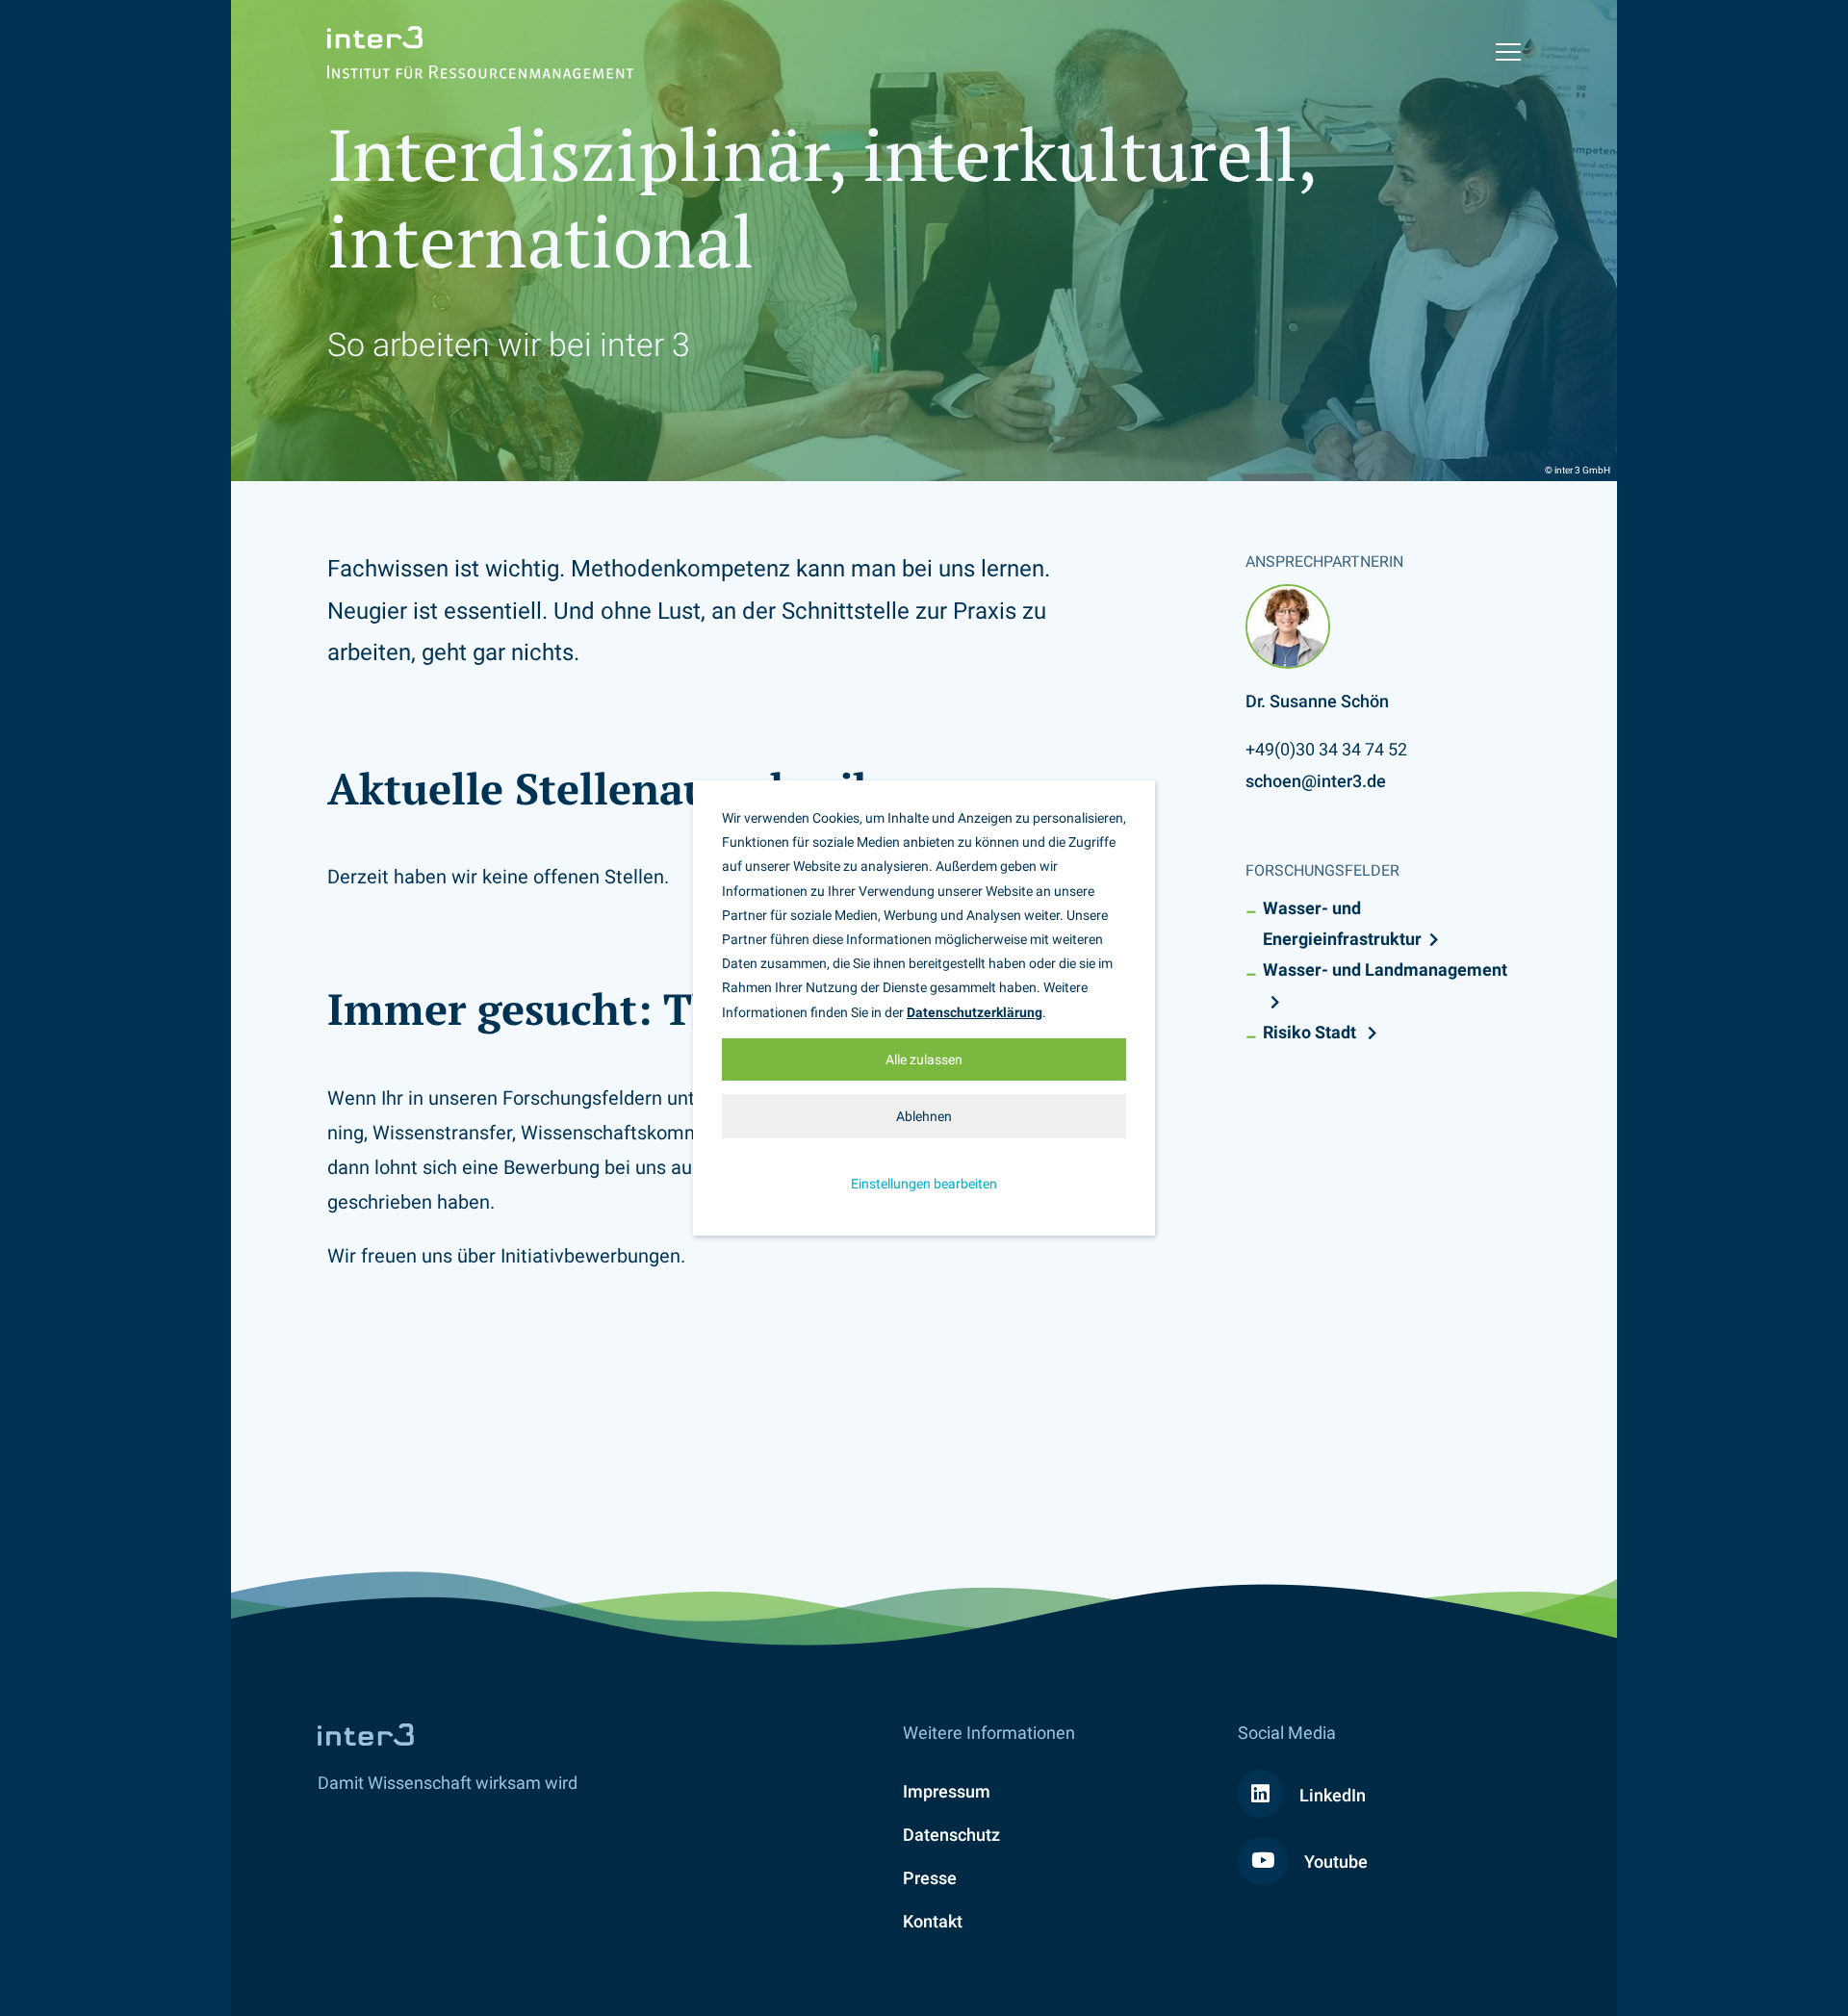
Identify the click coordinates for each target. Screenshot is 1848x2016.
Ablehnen (924, 1116)
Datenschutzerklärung (975, 1012)
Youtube (1334, 1862)
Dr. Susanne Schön (1317, 701)
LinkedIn (1331, 1795)
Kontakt (933, 1921)
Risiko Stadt (1311, 1032)
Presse (930, 1878)
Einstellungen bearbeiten (924, 1184)
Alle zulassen (924, 1059)
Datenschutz (951, 1835)
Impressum (947, 1791)
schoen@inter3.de (1316, 781)
